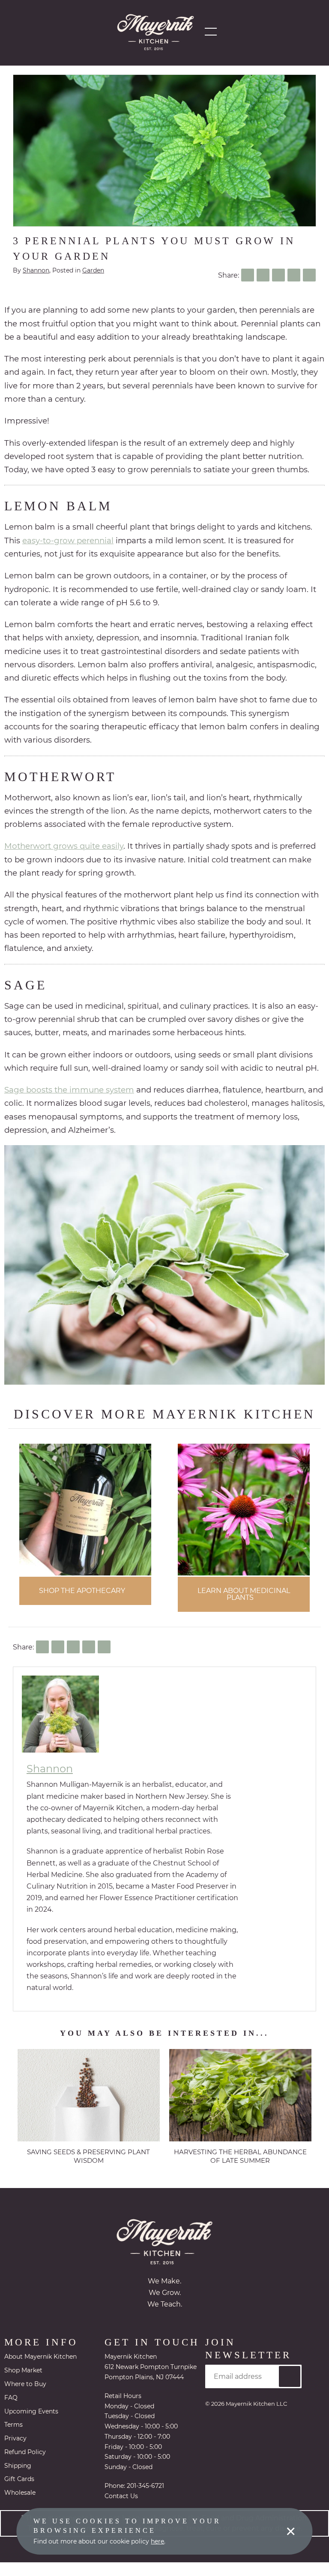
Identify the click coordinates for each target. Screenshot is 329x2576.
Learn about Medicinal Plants (244, 1594)
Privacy (15, 2439)
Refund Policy (25, 2453)
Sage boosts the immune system (69, 1090)
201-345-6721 (145, 2499)
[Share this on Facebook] (248, 275)
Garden (93, 270)
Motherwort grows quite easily (64, 846)
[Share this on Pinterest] (294, 275)
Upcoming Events (31, 2412)
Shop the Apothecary (82, 1591)
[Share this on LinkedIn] (278, 275)
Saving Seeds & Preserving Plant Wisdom (88, 2157)
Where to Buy (25, 2385)
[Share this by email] (309, 275)
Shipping (18, 2466)
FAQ (11, 2398)
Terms (13, 2425)
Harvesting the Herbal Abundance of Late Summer (240, 2157)
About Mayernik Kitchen (40, 2357)
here (157, 2541)
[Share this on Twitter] (263, 275)
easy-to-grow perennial (68, 540)
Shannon (36, 270)
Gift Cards (19, 2480)
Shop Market (23, 2371)
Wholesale (20, 2493)
